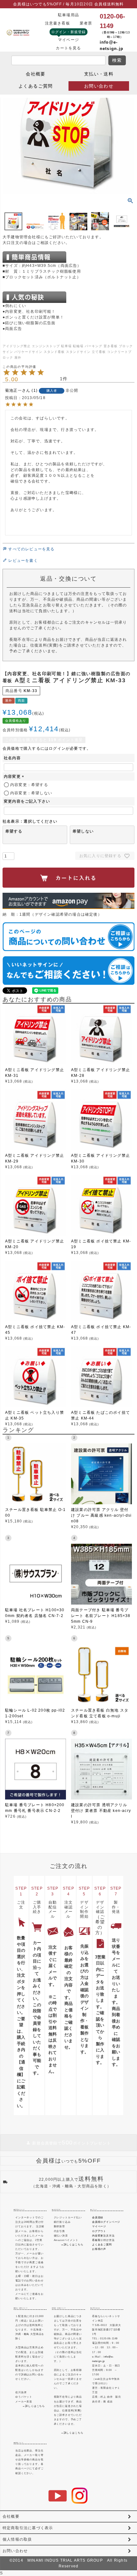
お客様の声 (99, 2249)
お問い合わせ (99, 86)
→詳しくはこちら (72, 2244)
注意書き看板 (58, 23)
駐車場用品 (68, 15)
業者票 (86, 23)
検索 (117, 60)
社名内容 (12, 758)
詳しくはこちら (35, 2406)
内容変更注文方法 (103, 2236)
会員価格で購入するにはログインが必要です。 (47, 748)
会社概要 (36, 74)
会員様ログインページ (106, 2222)
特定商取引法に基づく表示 (28, 2528)
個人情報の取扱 (17, 2539)
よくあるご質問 (36, 86)
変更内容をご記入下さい (27, 801)
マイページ (68, 40)
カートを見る (68, 48)
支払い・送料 (99, 74)
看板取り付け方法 (103, 2240)
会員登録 (98, 2217)
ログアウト (99, 2231)
